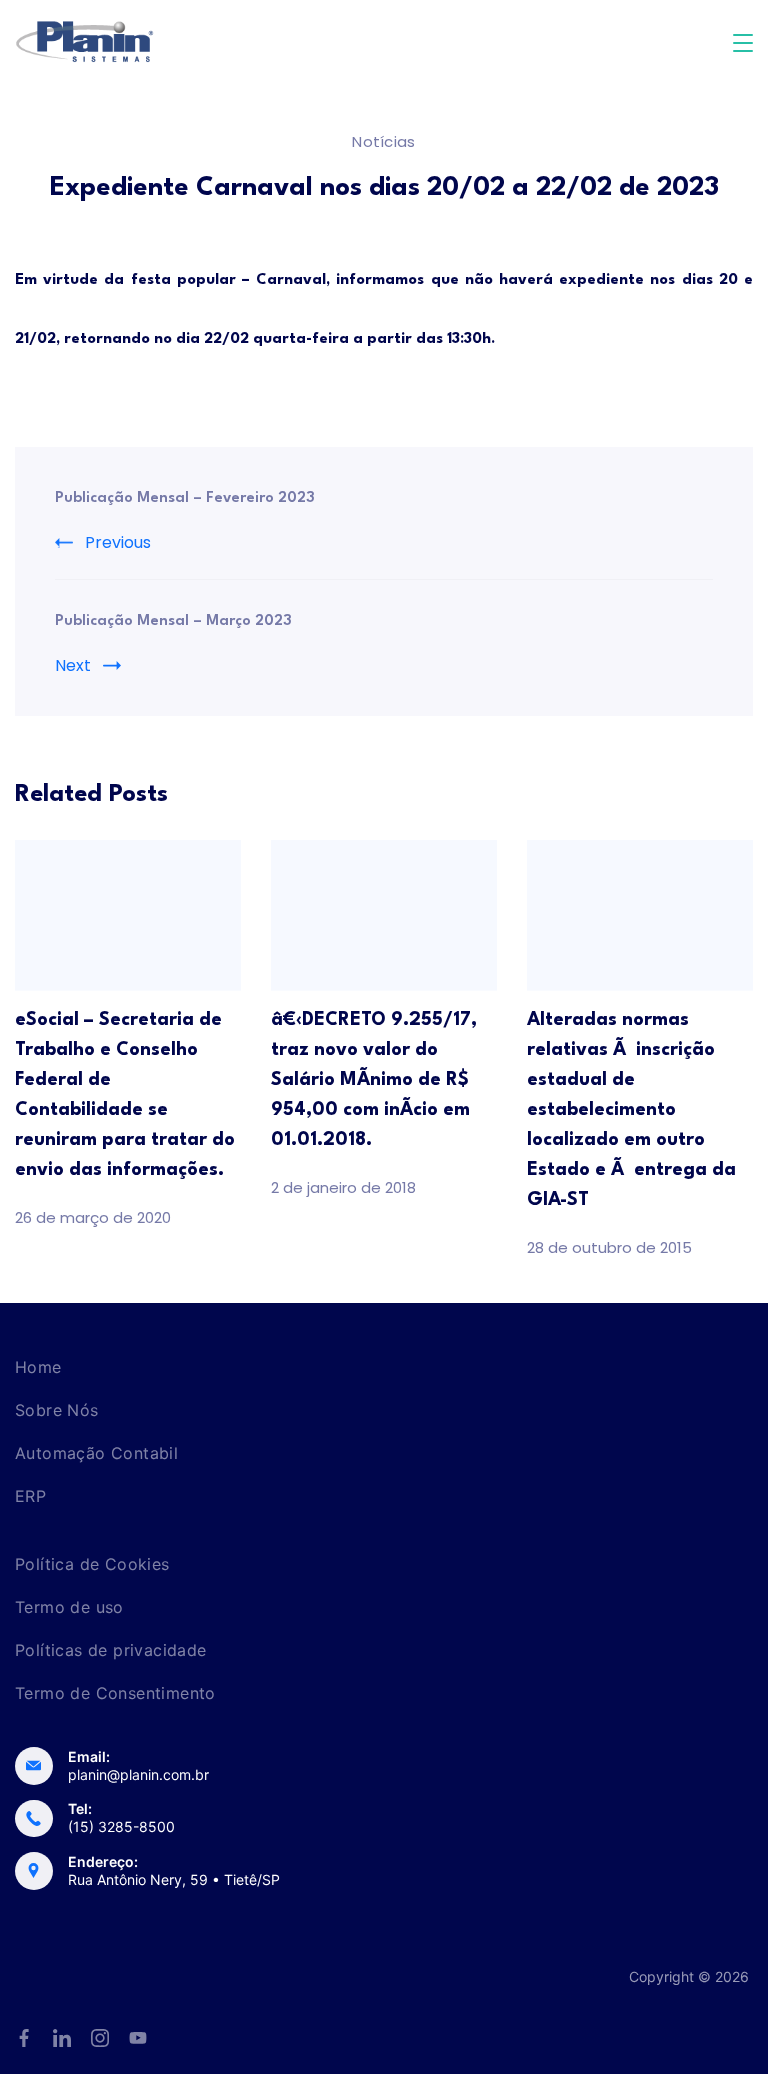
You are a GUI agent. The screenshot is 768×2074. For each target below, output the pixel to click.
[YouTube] (138, 2038)
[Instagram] (100, 2038)
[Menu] (743, 43)
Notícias (383, 141)
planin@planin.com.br (138, 1774)
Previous (118, 542)
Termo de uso (69, 1607)
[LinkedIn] (62, 2038)
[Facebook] (24, 2038)
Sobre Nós (57, 1410)
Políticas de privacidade (111, 1650)
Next (73, 665)
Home (38, 1367)
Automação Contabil (96, 1453)
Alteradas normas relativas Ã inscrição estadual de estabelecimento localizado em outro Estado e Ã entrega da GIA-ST (631, 1110)
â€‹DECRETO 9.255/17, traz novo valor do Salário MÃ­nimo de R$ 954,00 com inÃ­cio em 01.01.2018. (374, 1080)
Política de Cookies (92, 1564)
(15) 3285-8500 (121, 1826)
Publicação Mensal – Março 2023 (173, 621)
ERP (30, 1496)
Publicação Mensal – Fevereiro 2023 (185, 498)
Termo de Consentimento (115, 1693)
